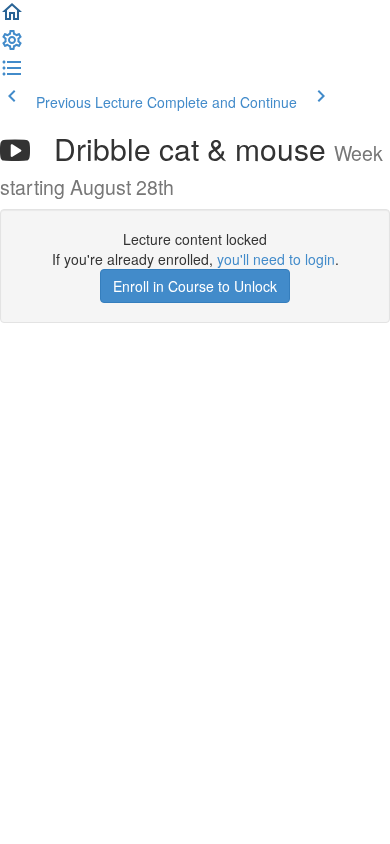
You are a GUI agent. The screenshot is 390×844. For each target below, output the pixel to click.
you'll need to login (276, 259)
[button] (12, 18)
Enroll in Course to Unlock (195, 286)
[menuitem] (12, 46)
